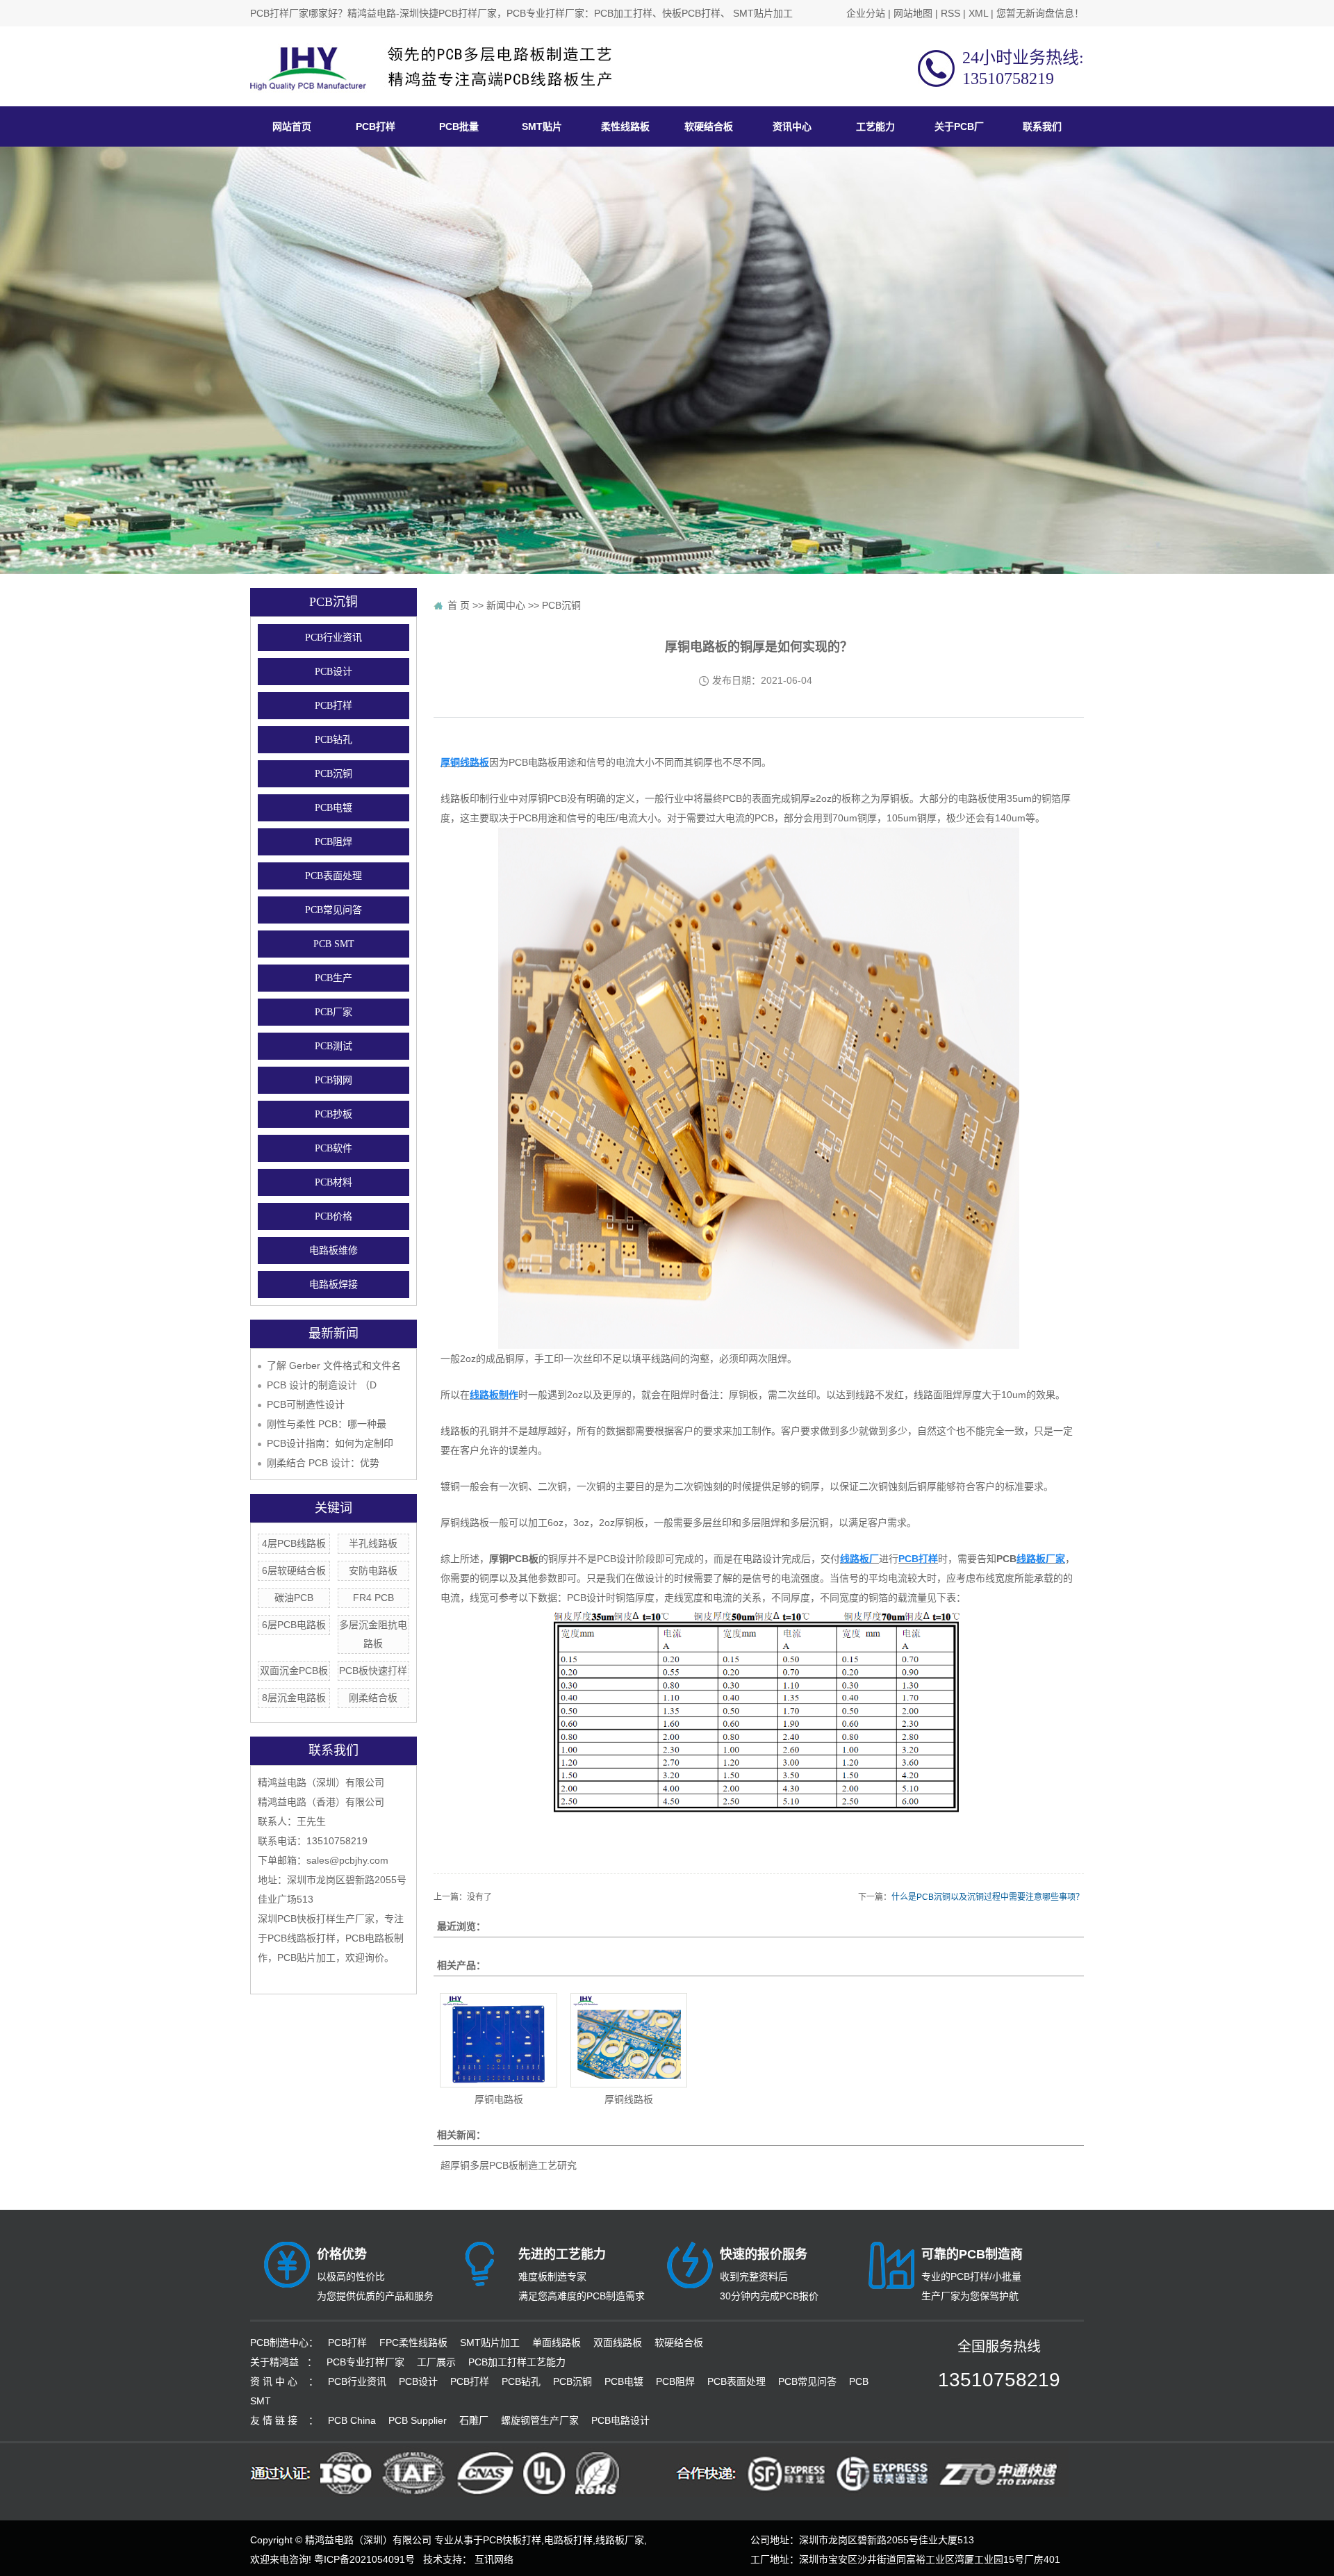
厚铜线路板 (629, 2099)
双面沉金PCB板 (294, 1671)
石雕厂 (474, 2420)
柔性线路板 (625, 126)
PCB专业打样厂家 (365, 2362)
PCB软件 (333, 1148)
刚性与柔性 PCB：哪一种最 (327, 1424)
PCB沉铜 (333, 774)
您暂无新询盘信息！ (1040, 13)
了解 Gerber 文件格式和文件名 (334, 1365)
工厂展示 (436, 2362)
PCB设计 (333, 672)
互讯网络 (494, 2559)
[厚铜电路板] (498, 2040)
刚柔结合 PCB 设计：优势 (323, 1463)
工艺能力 (875, 126)
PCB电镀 (333, 808)
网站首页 (292, 126)
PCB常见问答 (333, 910)
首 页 (459, 605)
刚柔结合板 (373, 1698)
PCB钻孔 (333, 740)
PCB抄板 (333, 1114)
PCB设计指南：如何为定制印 (330, 1443)
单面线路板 (557, 2343)
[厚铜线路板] (629, 2040)
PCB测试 (333, 1046)
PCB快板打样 (512, 2540)
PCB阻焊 (333, 842)
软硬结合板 (709, 126)
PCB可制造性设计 (306, 1404)
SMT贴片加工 (490, 2343)
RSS (950, 13)
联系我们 (1042, 126)
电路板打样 (568, 2540)
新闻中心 (506, 605)
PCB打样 (376, 126)
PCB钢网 (333, 1080)
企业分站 (866, 13)
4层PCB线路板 (294, 1543)
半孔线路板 (373, 1543)
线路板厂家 (620, 2540)
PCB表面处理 (333, 876)
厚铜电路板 (499, 2099)
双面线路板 (618, 2343)
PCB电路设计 (620, 2420)
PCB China (352, 2420)
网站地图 (913, 13)
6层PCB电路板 (294, 1625)
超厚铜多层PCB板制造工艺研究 (509, 2165)
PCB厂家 (333, 1012)
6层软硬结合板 (294, 1570)
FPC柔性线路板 (413, 2343)
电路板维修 (333, 1250)
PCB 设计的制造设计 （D (322, 1385)
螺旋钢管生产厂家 (540, 2420)
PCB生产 (333, 978)
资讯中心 (792, 126)
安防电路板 (373, 1570)
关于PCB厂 (959, 126)
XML (978, 13)
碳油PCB (294, 1598)
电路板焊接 (333, 1285)
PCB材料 (333, 1182)
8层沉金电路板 (294, 1698)
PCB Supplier (418, 2420)
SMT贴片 (542, 126)
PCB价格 (333, 1216)
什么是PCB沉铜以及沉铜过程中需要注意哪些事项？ (988, 1897)
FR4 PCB (373, 1598)
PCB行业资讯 (333, 638)
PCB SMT (334, 944)
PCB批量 (459, 126)
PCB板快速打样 (373, 1671)
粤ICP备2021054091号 (364, 2559)
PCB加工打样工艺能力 (517, 2362)
